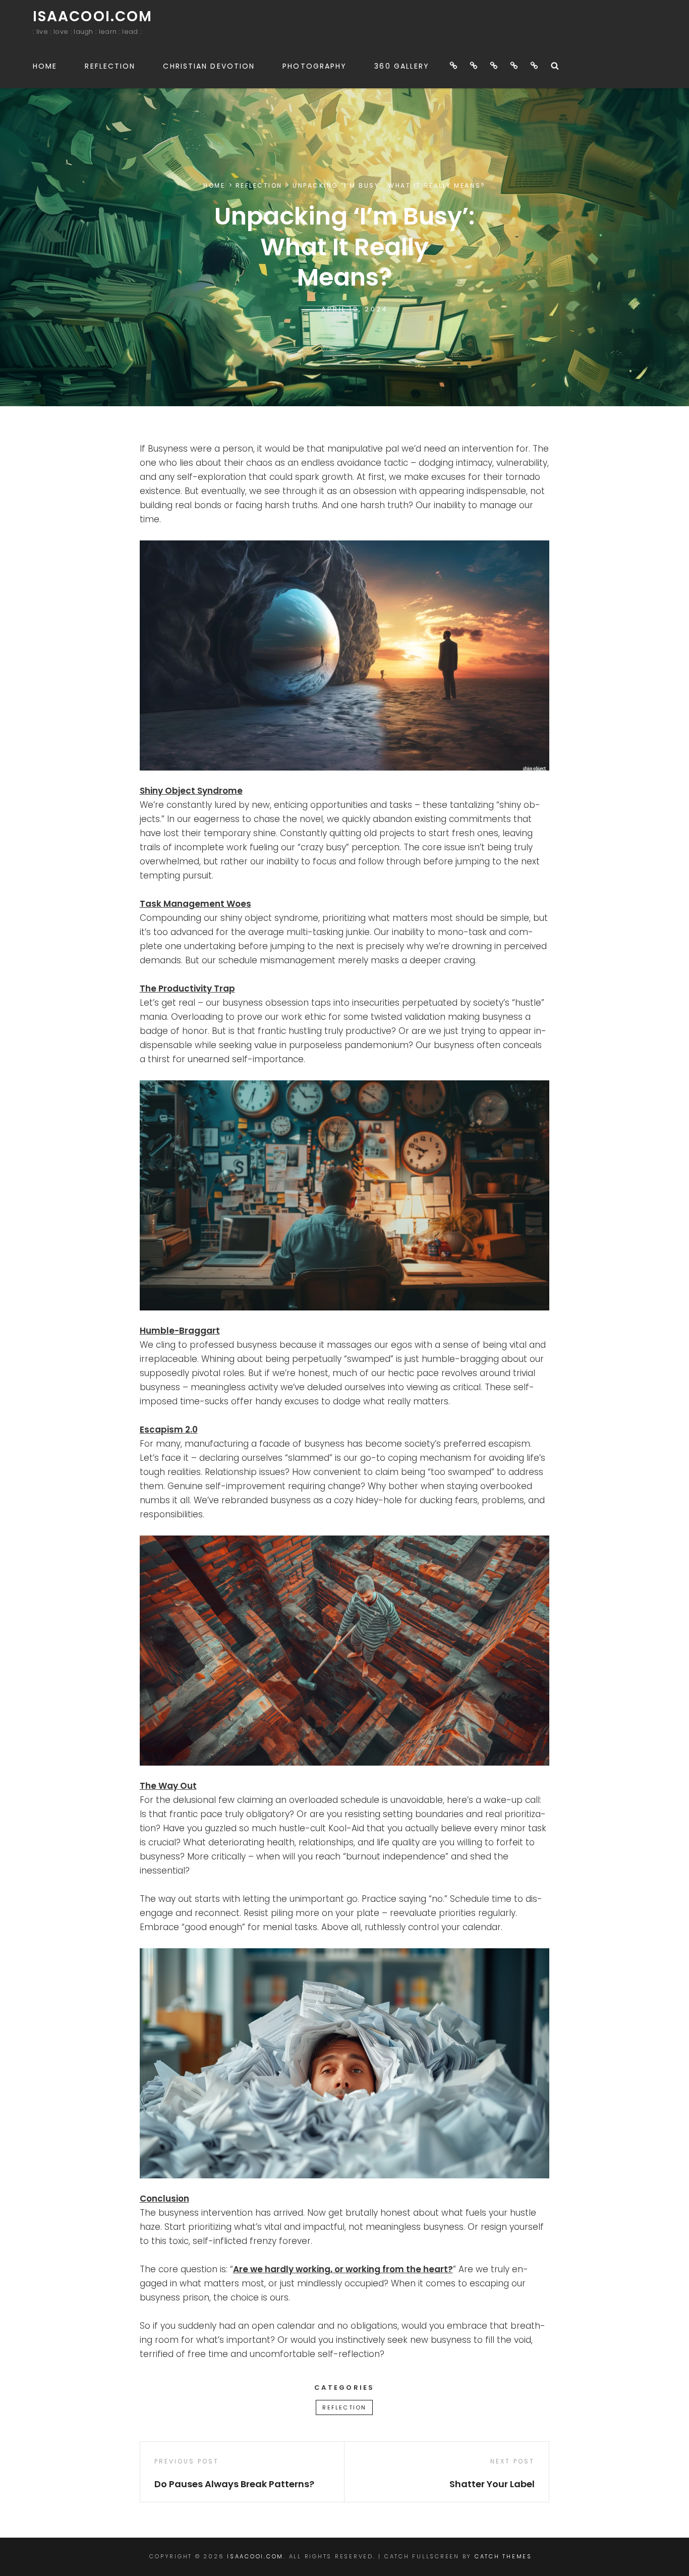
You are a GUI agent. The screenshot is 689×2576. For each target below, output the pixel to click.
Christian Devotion (209, 66)
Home (45, 66)
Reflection (110, 66)
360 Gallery (402, 66)
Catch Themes (503, 2556)
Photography (314, 66)
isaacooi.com (93, 16)
